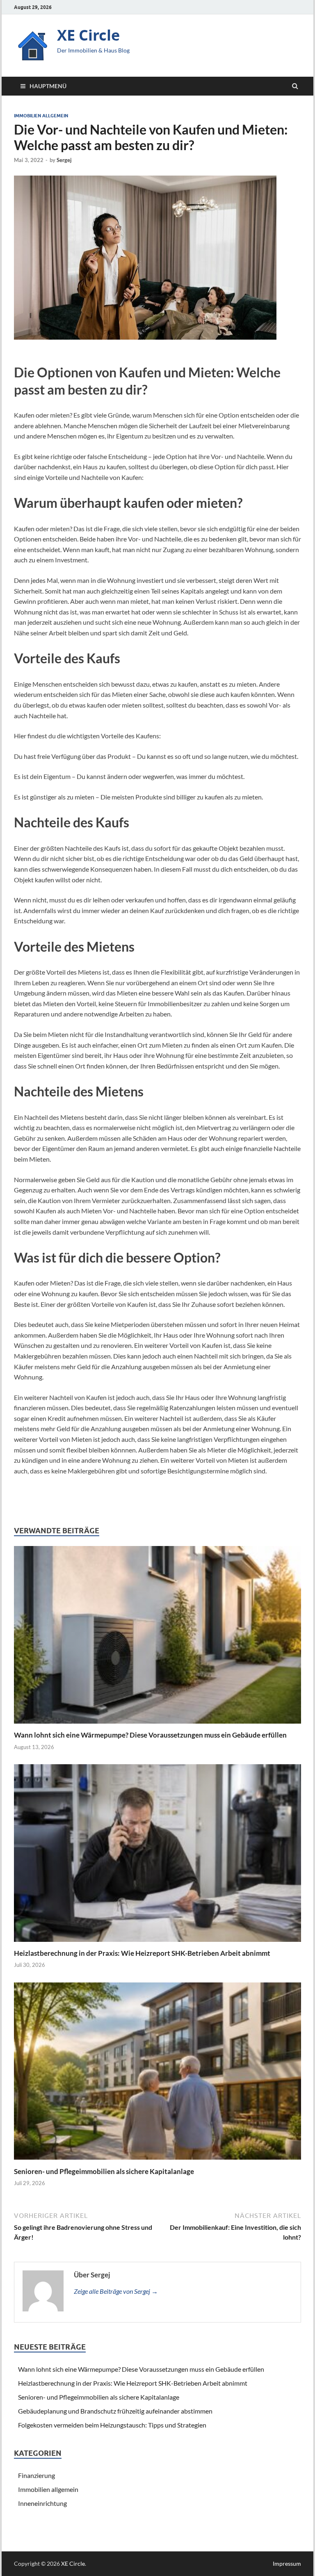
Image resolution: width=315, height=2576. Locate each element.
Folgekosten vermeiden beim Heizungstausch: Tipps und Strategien (112, 2425)
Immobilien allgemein (41, 116)
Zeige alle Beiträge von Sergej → (116, 2291)
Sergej (64, 160)
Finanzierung (37, 2475)
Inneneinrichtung (42, 2503)
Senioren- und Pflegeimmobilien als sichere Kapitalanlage (104, 2171)
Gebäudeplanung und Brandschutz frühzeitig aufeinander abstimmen (115, 2411)
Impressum (287, 2563)
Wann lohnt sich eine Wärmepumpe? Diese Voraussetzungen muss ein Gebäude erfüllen (152, 1735)
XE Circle (88, 35)
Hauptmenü (48, 86)
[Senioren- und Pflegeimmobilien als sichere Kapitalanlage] (157, 2162)
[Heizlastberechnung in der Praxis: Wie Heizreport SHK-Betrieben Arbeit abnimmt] (157, 1944)
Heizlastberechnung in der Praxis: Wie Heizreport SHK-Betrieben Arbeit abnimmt (142, 1953)
